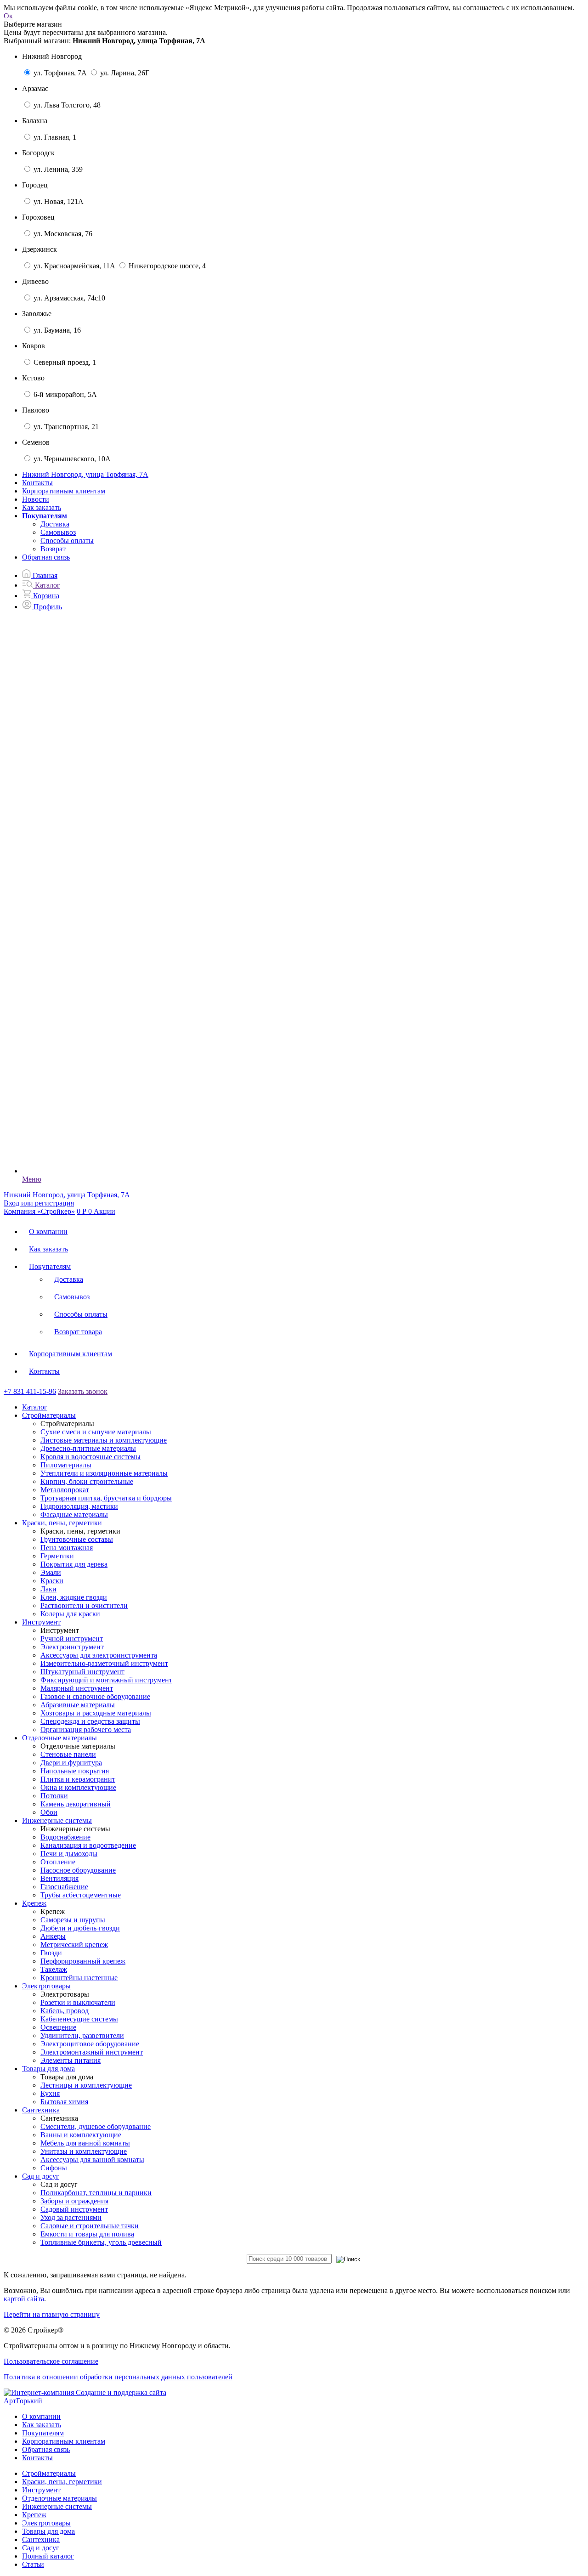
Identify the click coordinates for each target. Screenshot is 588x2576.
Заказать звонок (83, 1391)
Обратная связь (46, 557)
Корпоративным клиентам (64, 491)
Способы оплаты (67, 541)
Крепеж (34, 2515)
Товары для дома (48, 2531)
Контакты (37, 483)
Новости (36, 499)
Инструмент (41, 2490)
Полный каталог (48, 2556)
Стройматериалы (49, 2473)
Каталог (35, 1407)
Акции (105, 1211)
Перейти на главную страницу (52, 2314)
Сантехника (41, 2539)
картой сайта (24, 2299)
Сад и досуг (41, 2548)
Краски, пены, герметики (62, 2482)
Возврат (53, 549)
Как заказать (42, 507)
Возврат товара (78, 1332)
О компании (48, 1231)
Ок (8, 16)
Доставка (55, 524)
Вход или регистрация (39, 1203)
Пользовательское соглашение (51, 2361)
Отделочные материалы (59, 2498)
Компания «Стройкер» (39, 1211)
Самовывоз (58, 532)
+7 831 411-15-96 (30, 1391)
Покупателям (50, 1266)
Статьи (33, 2564)
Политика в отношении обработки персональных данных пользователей (118, 2377)
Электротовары (46, 2523)
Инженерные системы (57, 2506)
